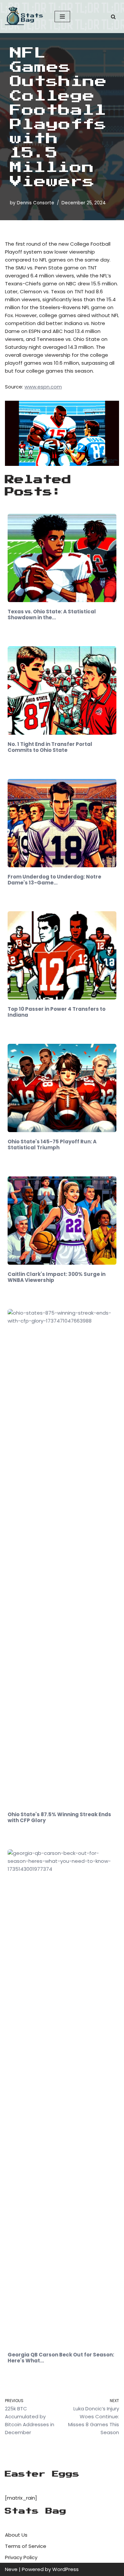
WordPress (65, 2569)
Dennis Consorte (36, 203)
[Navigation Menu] (62, 17)
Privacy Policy (21, 2557)
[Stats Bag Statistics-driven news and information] (25, 17)
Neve (11, 2569)
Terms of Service (26, 2546)
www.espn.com (43, 387)
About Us (16, 2535)
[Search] (113, 17)
